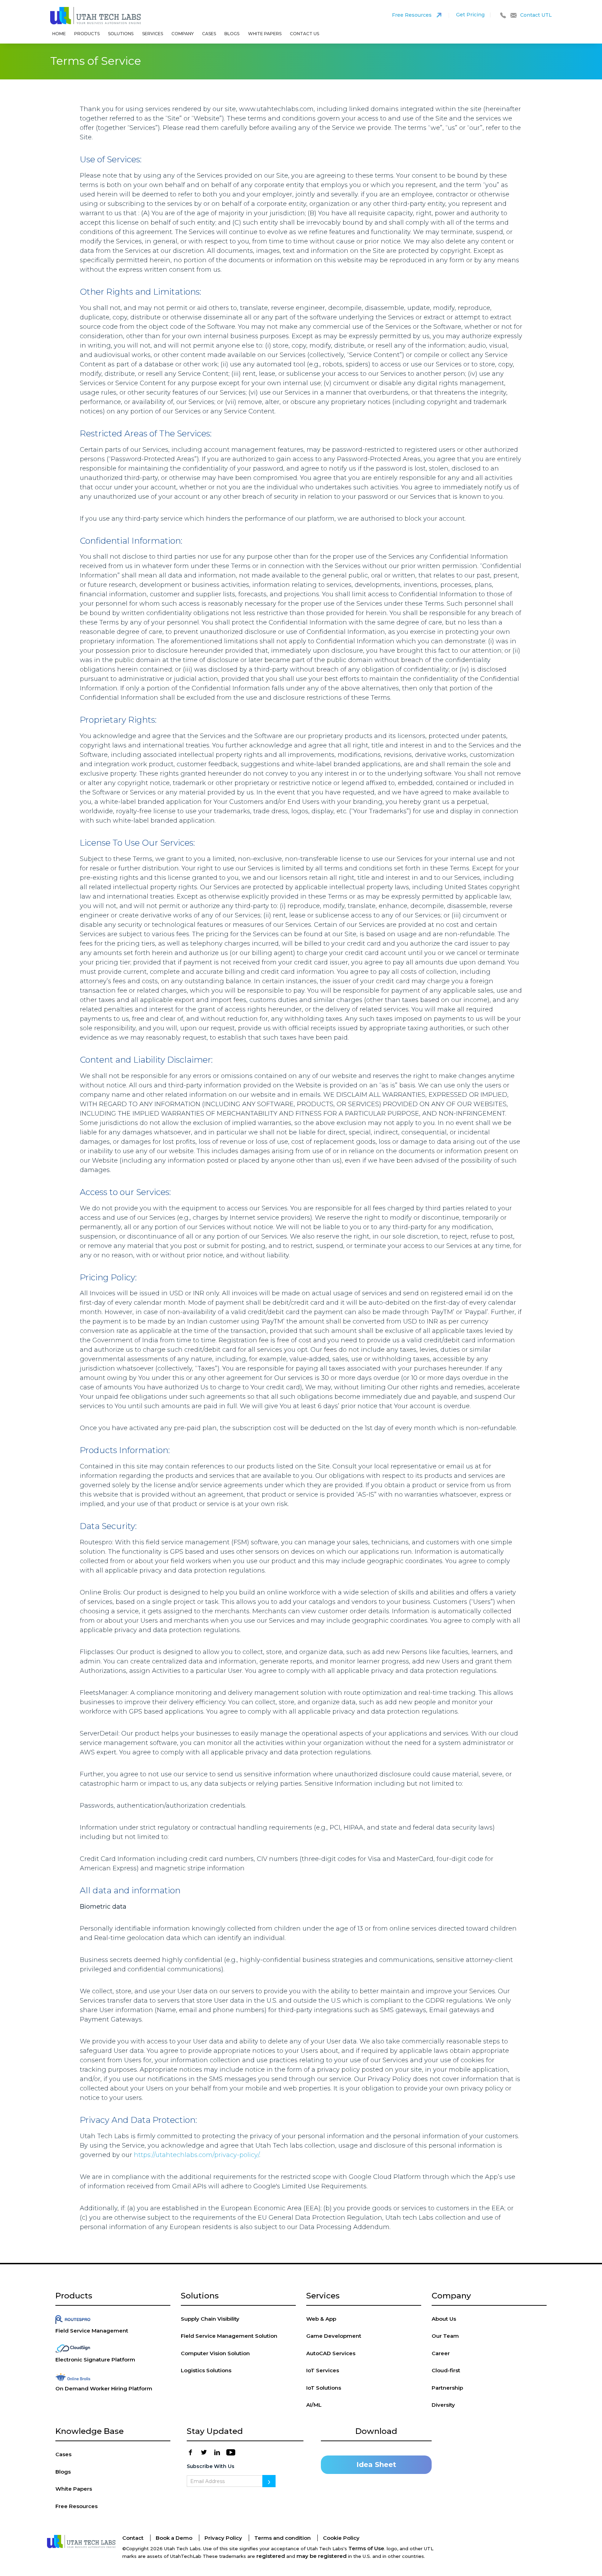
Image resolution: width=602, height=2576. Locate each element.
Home (59, 34)
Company (183, 34)
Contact (133, 2538)
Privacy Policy (223, 2538)
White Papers (265, 34)
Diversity (443, 2405)
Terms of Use (366, 2548)
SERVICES (153, 34)
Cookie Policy (341, 2538)
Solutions (121, 34)
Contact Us (304, 34)
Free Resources (76, 2506)
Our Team (445, 2336)
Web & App (321, 2319)
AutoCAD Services (331, 2353)
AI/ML (314, 2405)
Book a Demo (174, 2538)
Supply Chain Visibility (210, 2319)
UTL (96, 17)
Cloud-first (446, 2370)
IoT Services (323, 2370)
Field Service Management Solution (229, 2336)
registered (271, 2556)
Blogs (232, 34)
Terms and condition (283, 2538)
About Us (444, 2319)
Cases (209, 34)
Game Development (334, 2336)
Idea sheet (376, 2465)
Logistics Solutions (206, 2370)
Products (87, 34)
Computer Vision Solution (215, 2353)
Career (441, 2353)
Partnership (447, 2388)
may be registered (322, 2556)
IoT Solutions (324, 2388)
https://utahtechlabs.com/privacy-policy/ (196, 2155)
